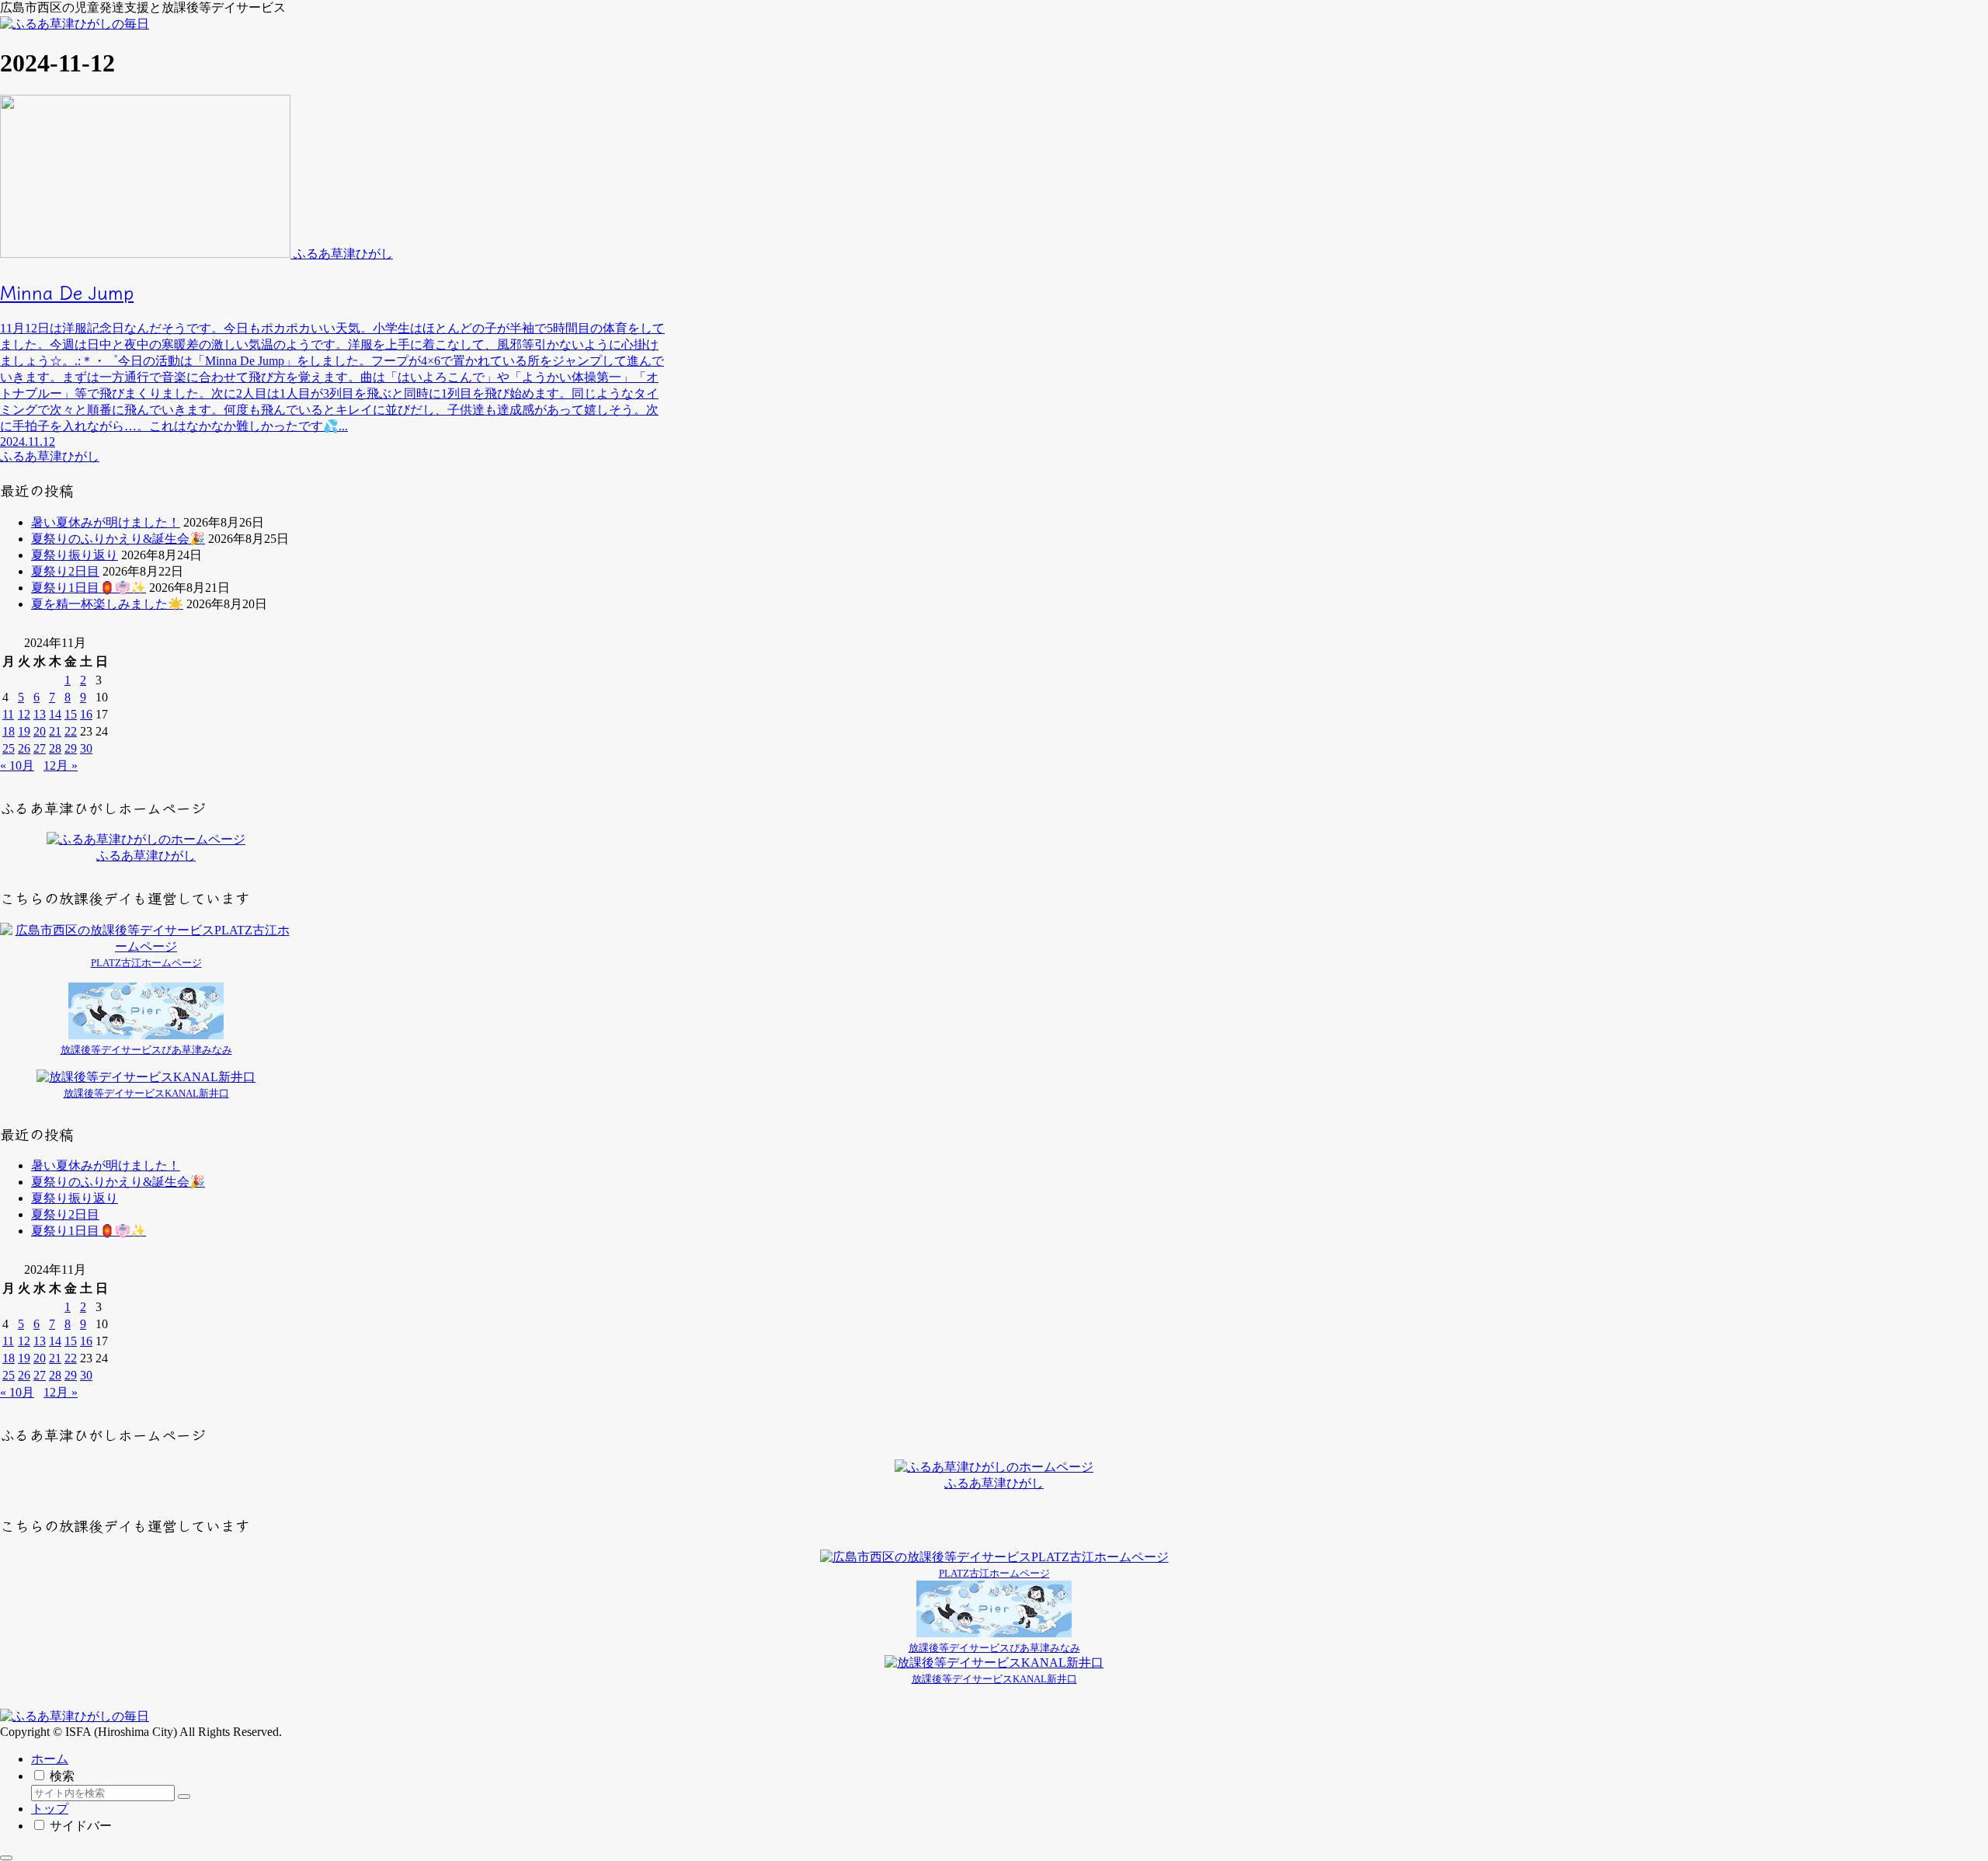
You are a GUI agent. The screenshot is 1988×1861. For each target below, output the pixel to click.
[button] (184, 1797)
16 (86, 714)
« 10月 (17, 765)
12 (24, 714)
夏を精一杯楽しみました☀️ (107, 604)
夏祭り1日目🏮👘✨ (89, 588)
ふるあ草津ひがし (146, 856)
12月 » (61, 765)
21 (55, 731)
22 (71, 731)
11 (8, 714)
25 (9, 748)
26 (24, 748)
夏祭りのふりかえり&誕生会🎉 (118, 539)
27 (40, 748)
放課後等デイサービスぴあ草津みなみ (146, 1050)
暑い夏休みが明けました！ (106, 522)
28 (55, 748)
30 (86, 748)
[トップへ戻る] (6, 1858)
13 (40, 714)
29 (71, 748)
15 (71, 714)
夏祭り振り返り (75, 555)
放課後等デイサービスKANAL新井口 (146, 1093)
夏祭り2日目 (65, 571)
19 (24, 731)
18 (9, 731)
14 (55, 714)
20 (40, 731)
